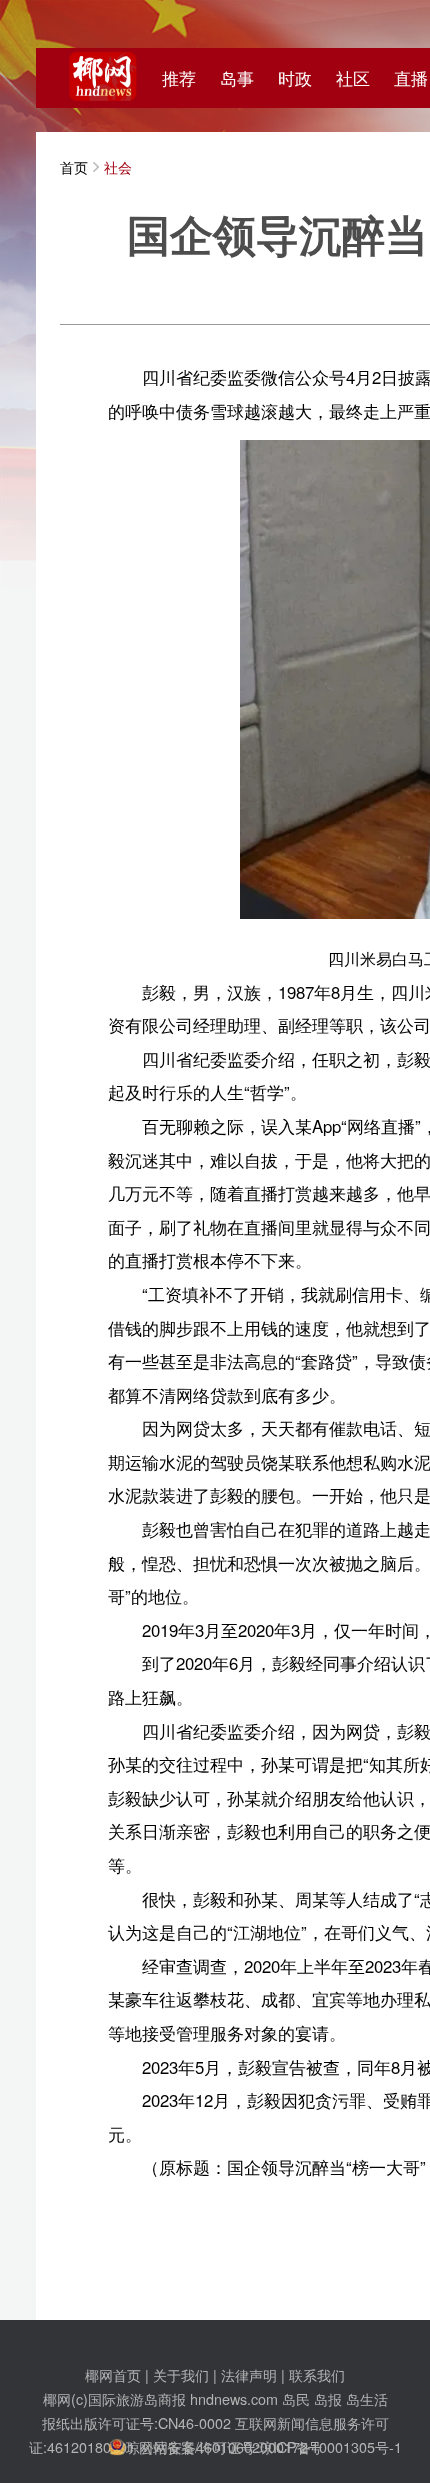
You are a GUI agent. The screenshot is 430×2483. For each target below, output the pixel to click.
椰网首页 (113, 2374)
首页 (74, 166)
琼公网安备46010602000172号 (224, 2446)
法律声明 (249, 2374)
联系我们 (317, 2374)
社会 (118, 166)
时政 (295, 78)
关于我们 (181, 2374)
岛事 (237, 78)
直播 (411, 78)
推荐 (179, 78)
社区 (353, 78)
